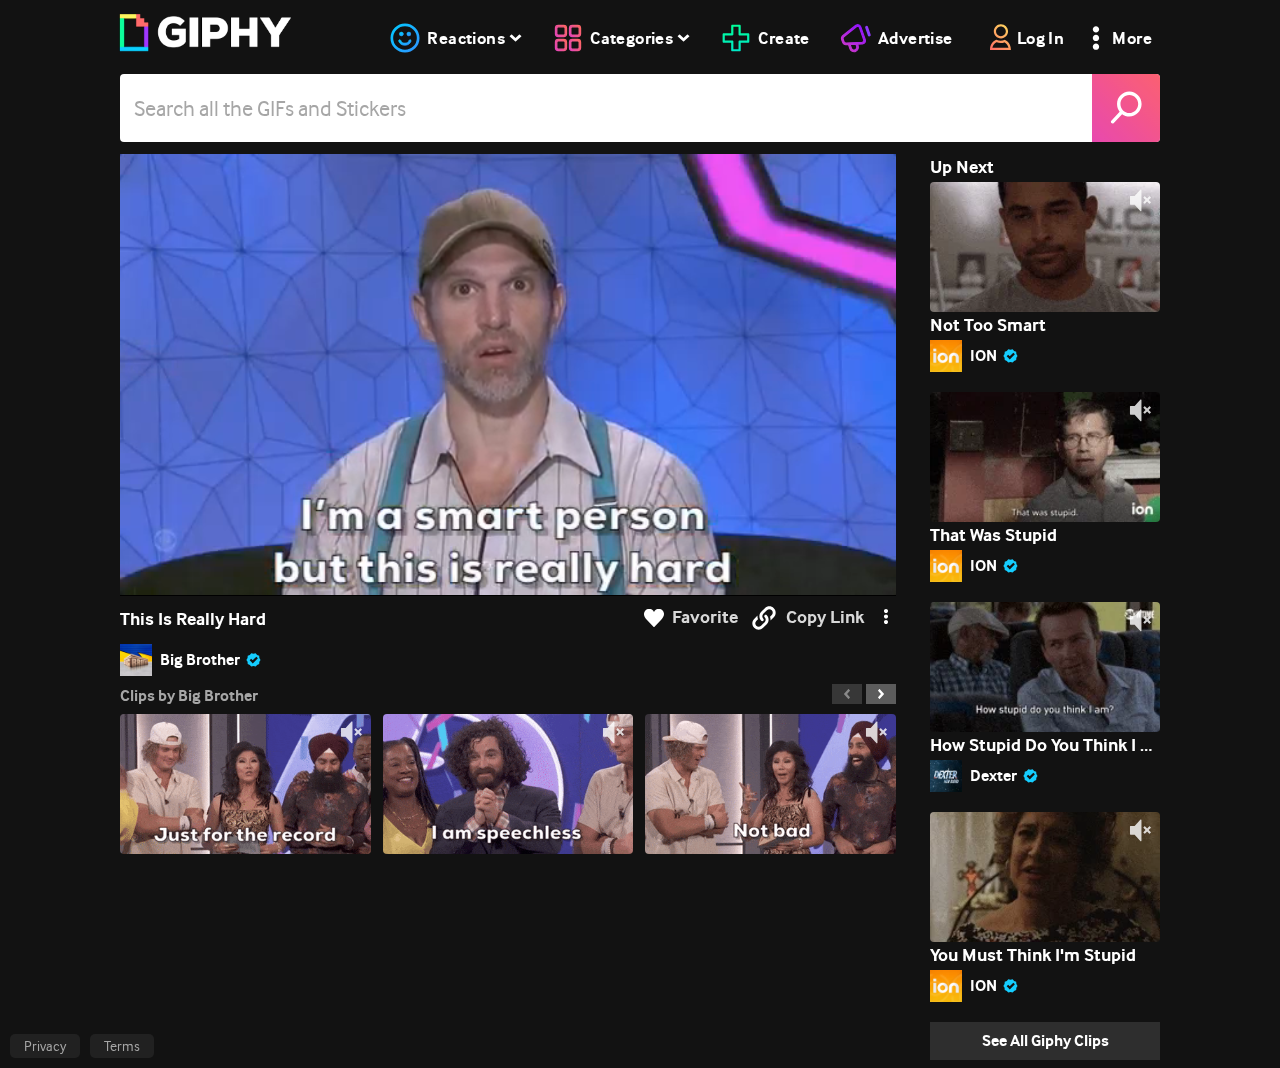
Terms (122, 1046)
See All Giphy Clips (1045, 1040)
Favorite (705, 617)
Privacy (45, 1046)
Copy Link (825, 617)
